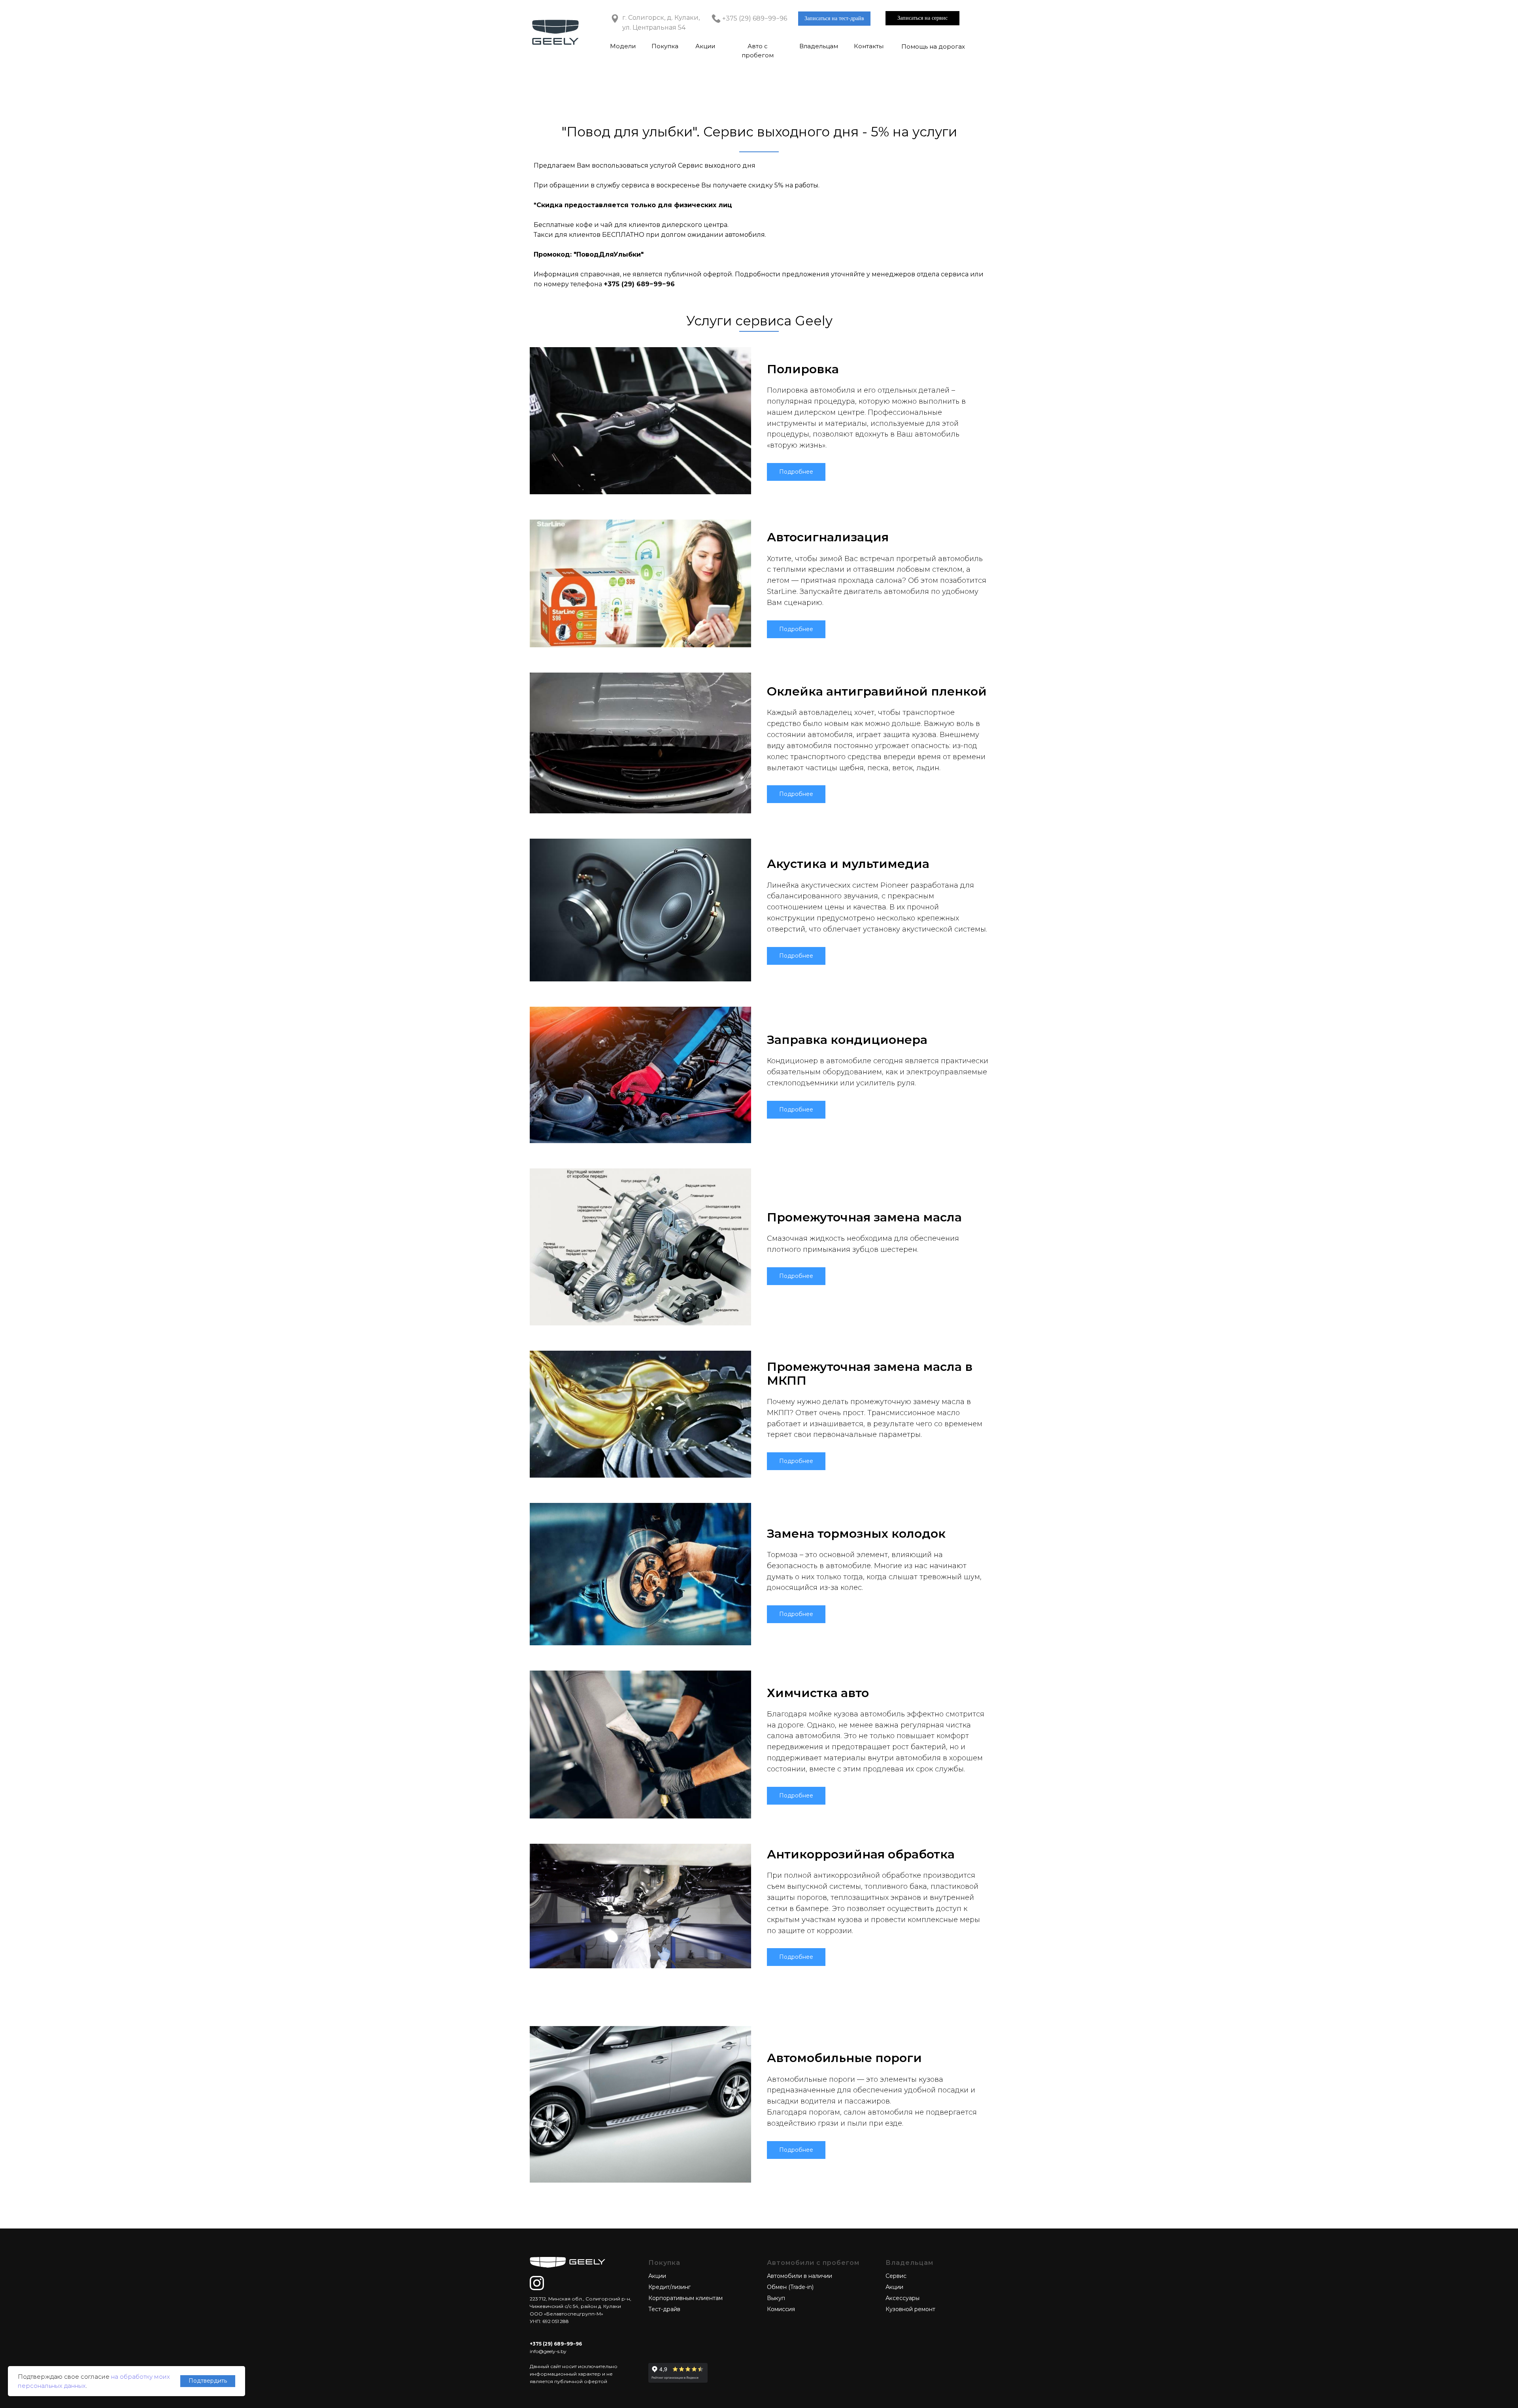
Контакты (869, 46)
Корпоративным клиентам (685, 2298)
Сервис (896, 2276)
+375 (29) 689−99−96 (755, 18)
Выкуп (776, 2298)
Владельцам (819, 46)
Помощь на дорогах (933, 46)
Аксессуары (902, 2298)
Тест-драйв (664, 2309)
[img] (537, 2283)
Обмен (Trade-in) (790, 2287)
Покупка (665, 46)
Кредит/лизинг (669, 2287)
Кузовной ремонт (910, 2309)
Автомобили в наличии (800, 2276)
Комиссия (781, 2309)
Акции (705, 46)
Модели (623, 46)
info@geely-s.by (548, 2351)
